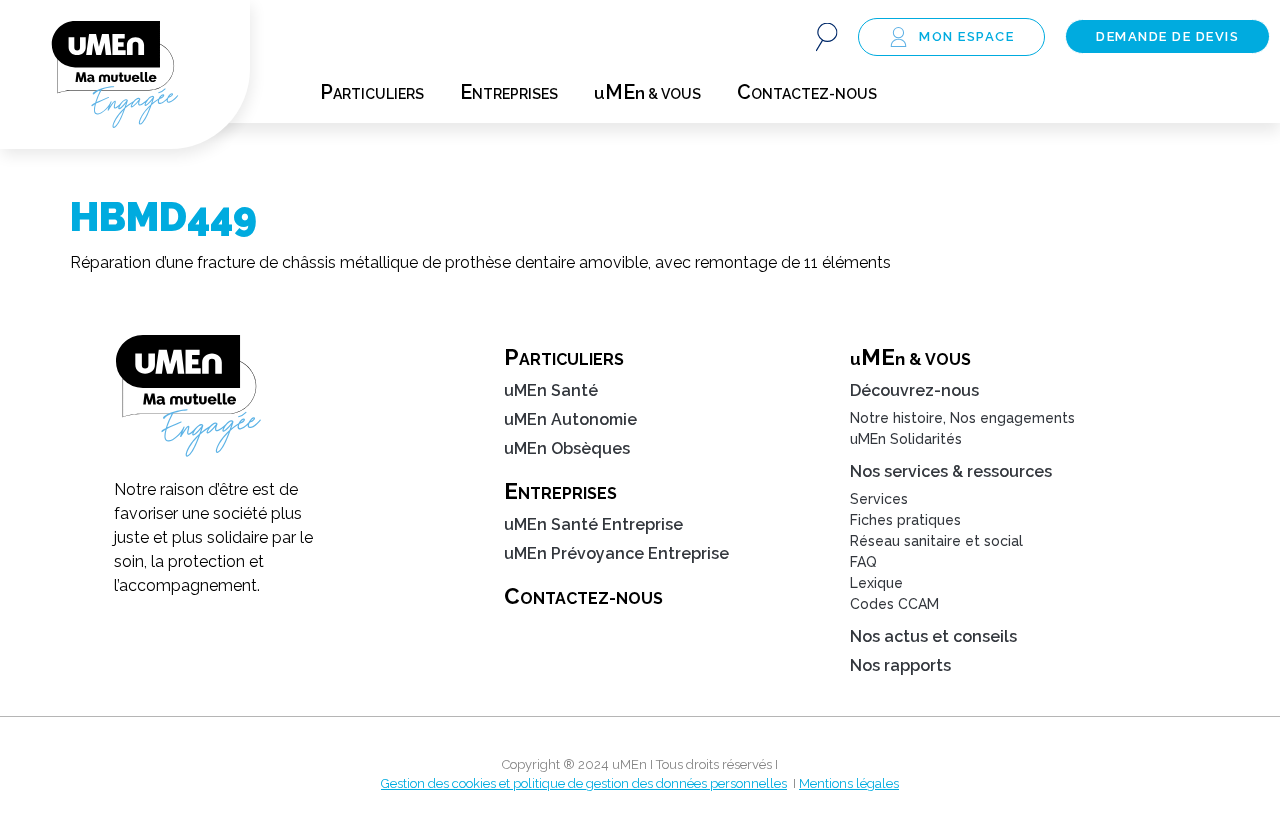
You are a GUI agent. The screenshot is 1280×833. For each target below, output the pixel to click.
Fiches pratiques (905, 520)
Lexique (876, 583)
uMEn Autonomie (570, 419)
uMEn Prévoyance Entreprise (616, 553)
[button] (826, 36)
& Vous (910, 357)
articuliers (372, 92)
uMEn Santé (551, 390)
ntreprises (509, 92)
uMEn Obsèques (567, 448)
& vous (647, 92)
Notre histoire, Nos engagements (962, 418)
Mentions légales (849, 783)
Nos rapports (900, 665)
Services (879, 499)
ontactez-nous (807, 92)
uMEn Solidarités (906, 439)
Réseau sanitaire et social (936, 541)
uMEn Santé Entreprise (593, 524)
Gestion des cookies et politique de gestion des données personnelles (584, 783)
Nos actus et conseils (933, 636)
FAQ (863, 562)
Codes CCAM (894, 604)
